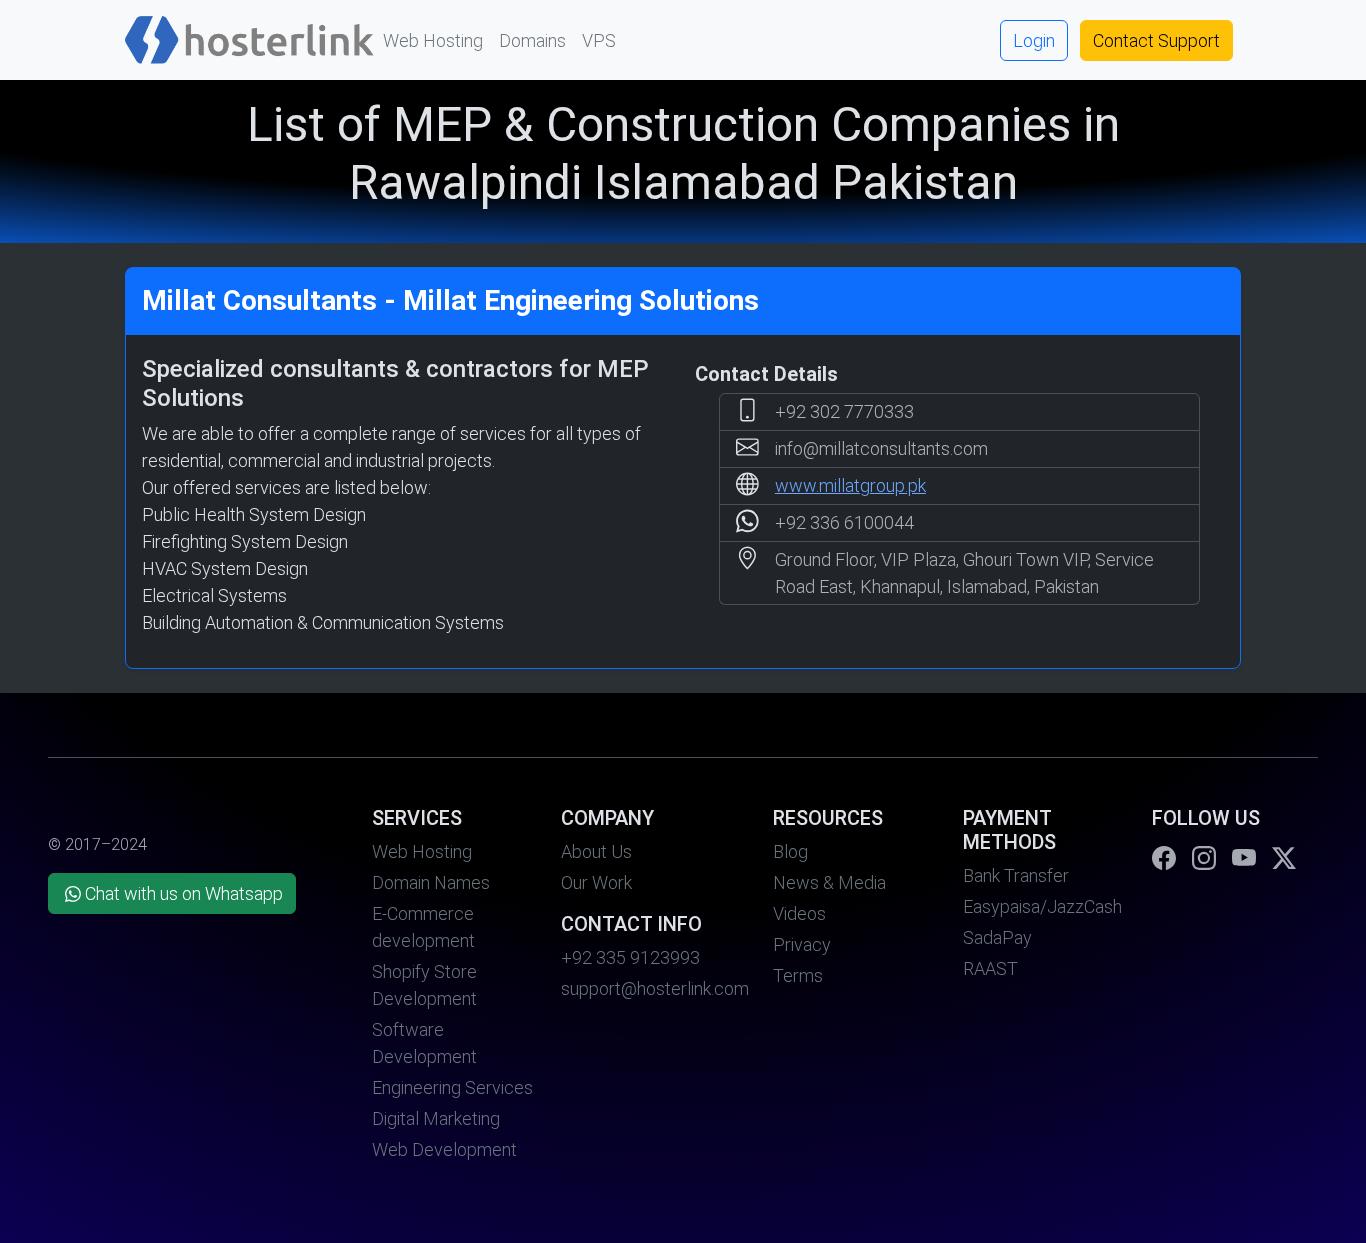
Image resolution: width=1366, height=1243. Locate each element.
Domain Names (431, 882)
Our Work (596, 882)
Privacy (802, 944)
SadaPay (997, 937)
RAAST (990, 968)
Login (1034, 40)
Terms (798, 975)
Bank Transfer (1016, 875)
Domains (532, 40)
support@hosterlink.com (655, 988)
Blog (790, 851)
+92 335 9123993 (630, 957)
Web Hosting (433, 40)
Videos (799, 913)
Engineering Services (452, 1087)
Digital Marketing (436, 1118)
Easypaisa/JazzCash (1042, 906)
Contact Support (1156, 40)
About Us (596, 851)
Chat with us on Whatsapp (184, 893)
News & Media (829, 882)
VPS (599, 40)
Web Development (444, 1149)
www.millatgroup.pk (850, 485)
